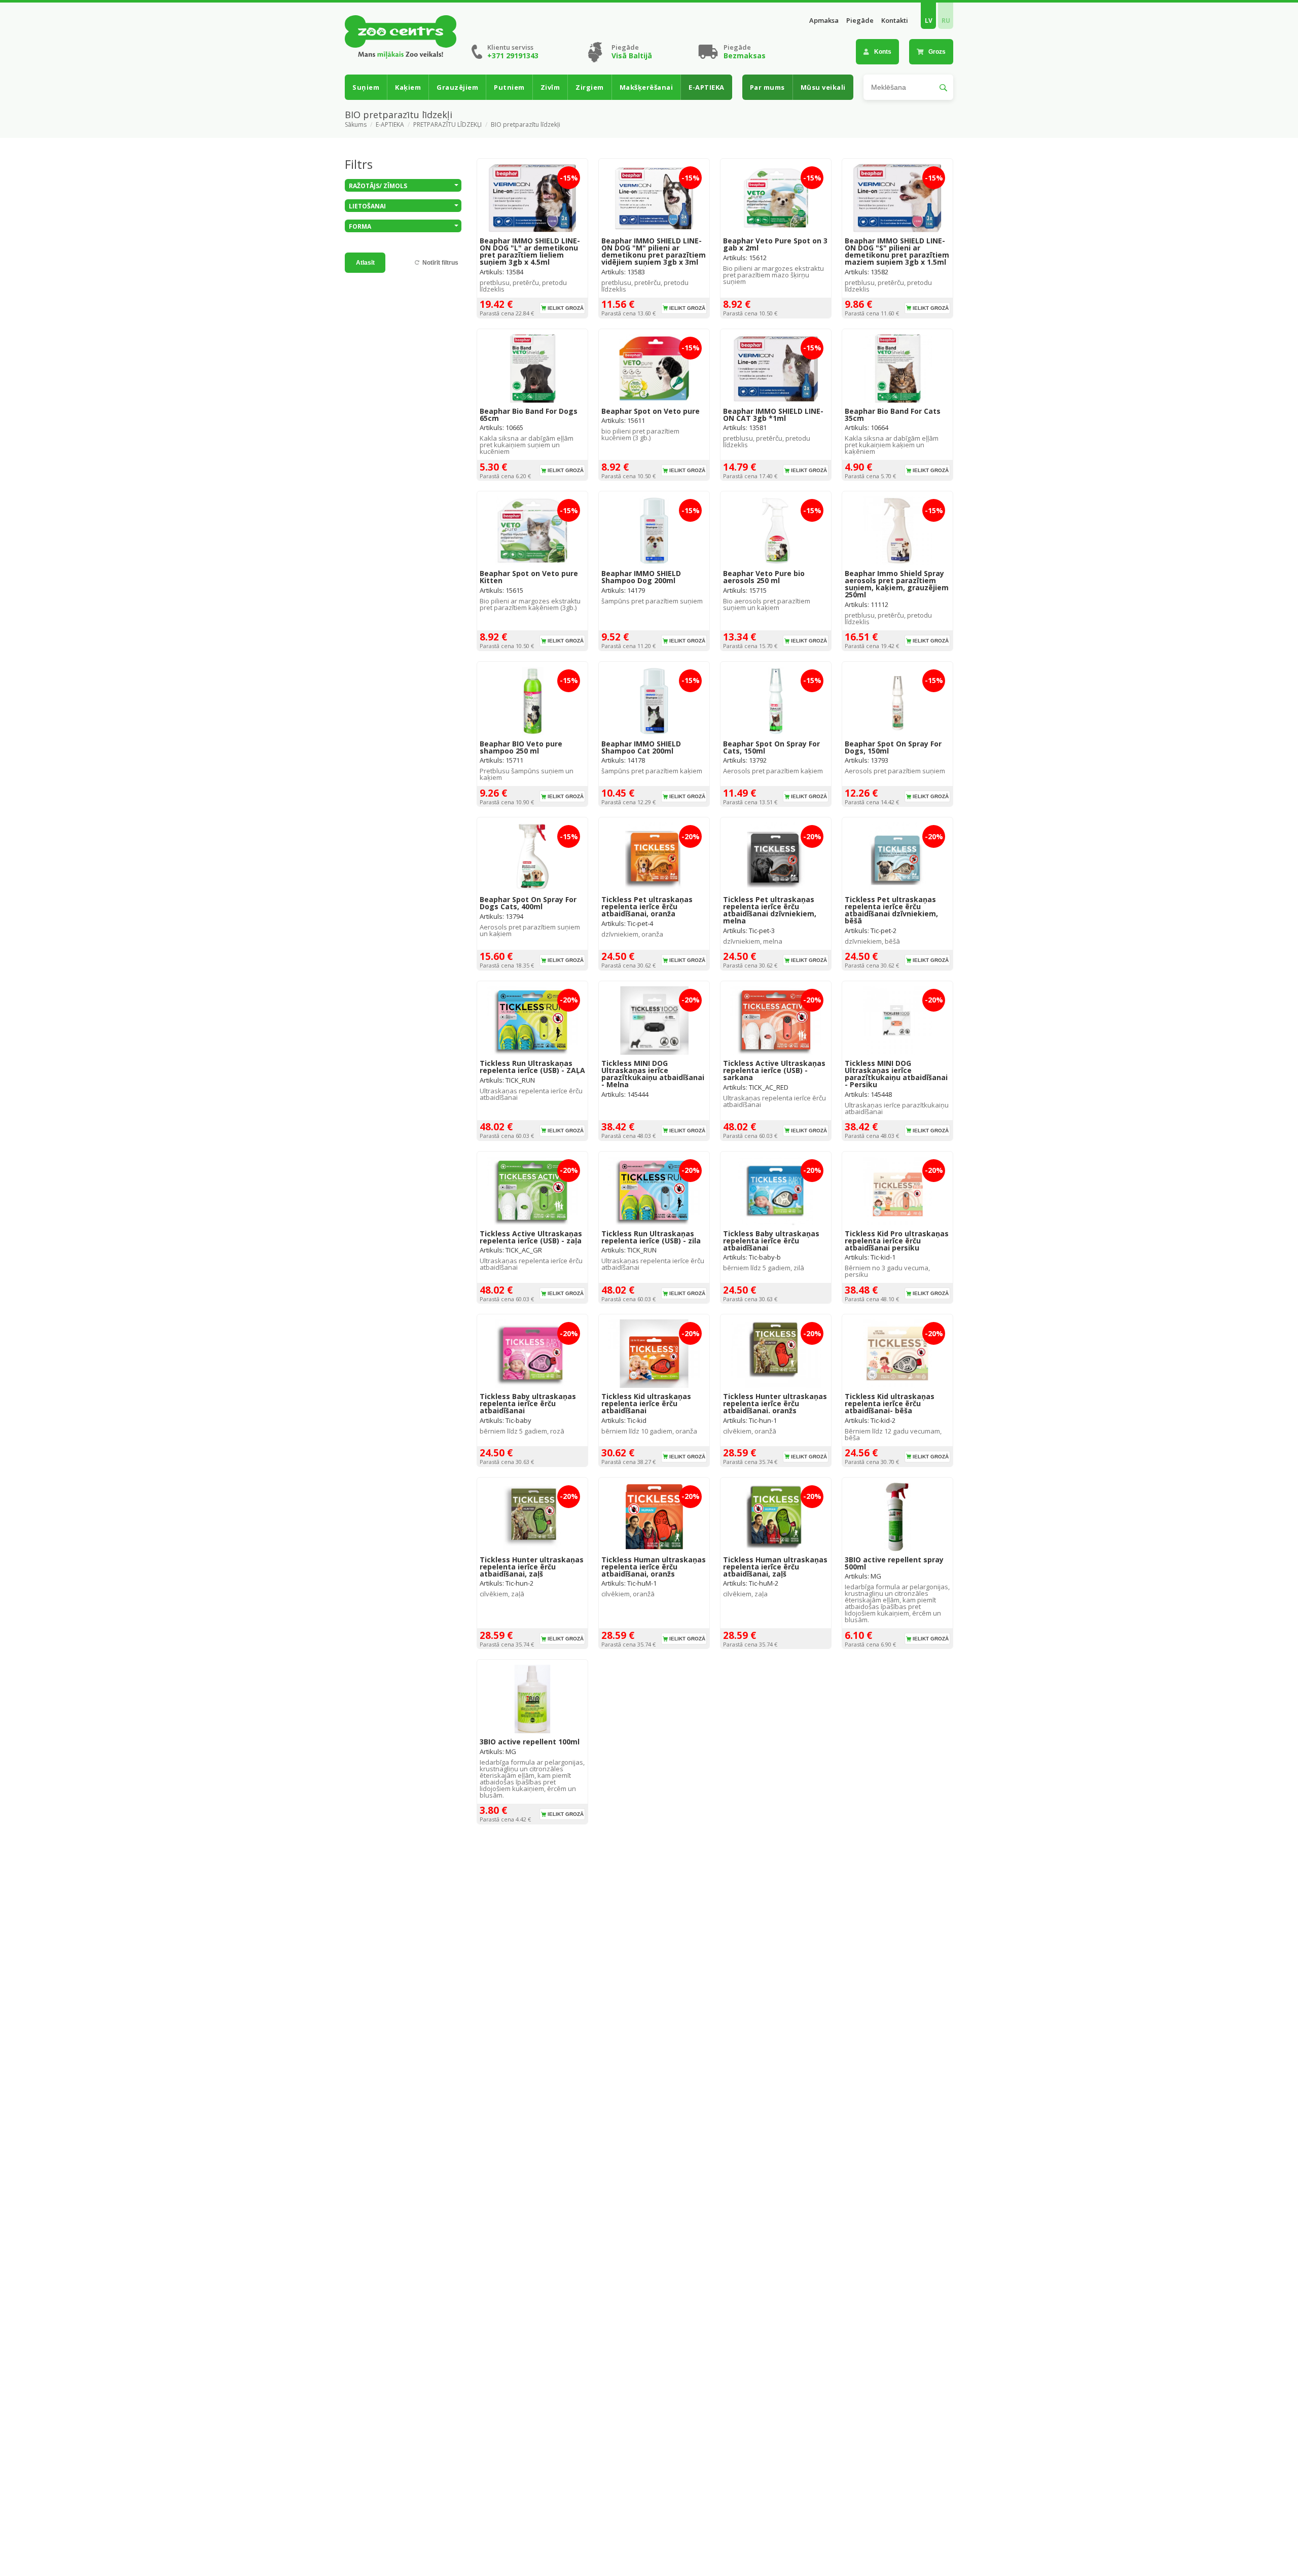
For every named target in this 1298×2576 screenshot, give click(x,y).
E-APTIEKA (707, 87)
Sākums (356, 125)
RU (946, 21)
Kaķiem (408, 87)
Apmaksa (824, 21)
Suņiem (366, 87)
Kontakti (895, 21)
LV (929, 21)
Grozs (937, 52)
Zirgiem (590, 87)
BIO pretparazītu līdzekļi (526, 125)
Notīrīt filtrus (440, 263)
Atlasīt (365, 263)
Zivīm (550, 87)
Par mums (767, 87)
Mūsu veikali (823, 87)
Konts (883, 52)
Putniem (509, 87)
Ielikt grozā (566, 308)
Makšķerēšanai (646, 87)
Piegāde (860, 21)
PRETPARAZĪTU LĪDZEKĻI (447, 125)
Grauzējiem (457, 87)
